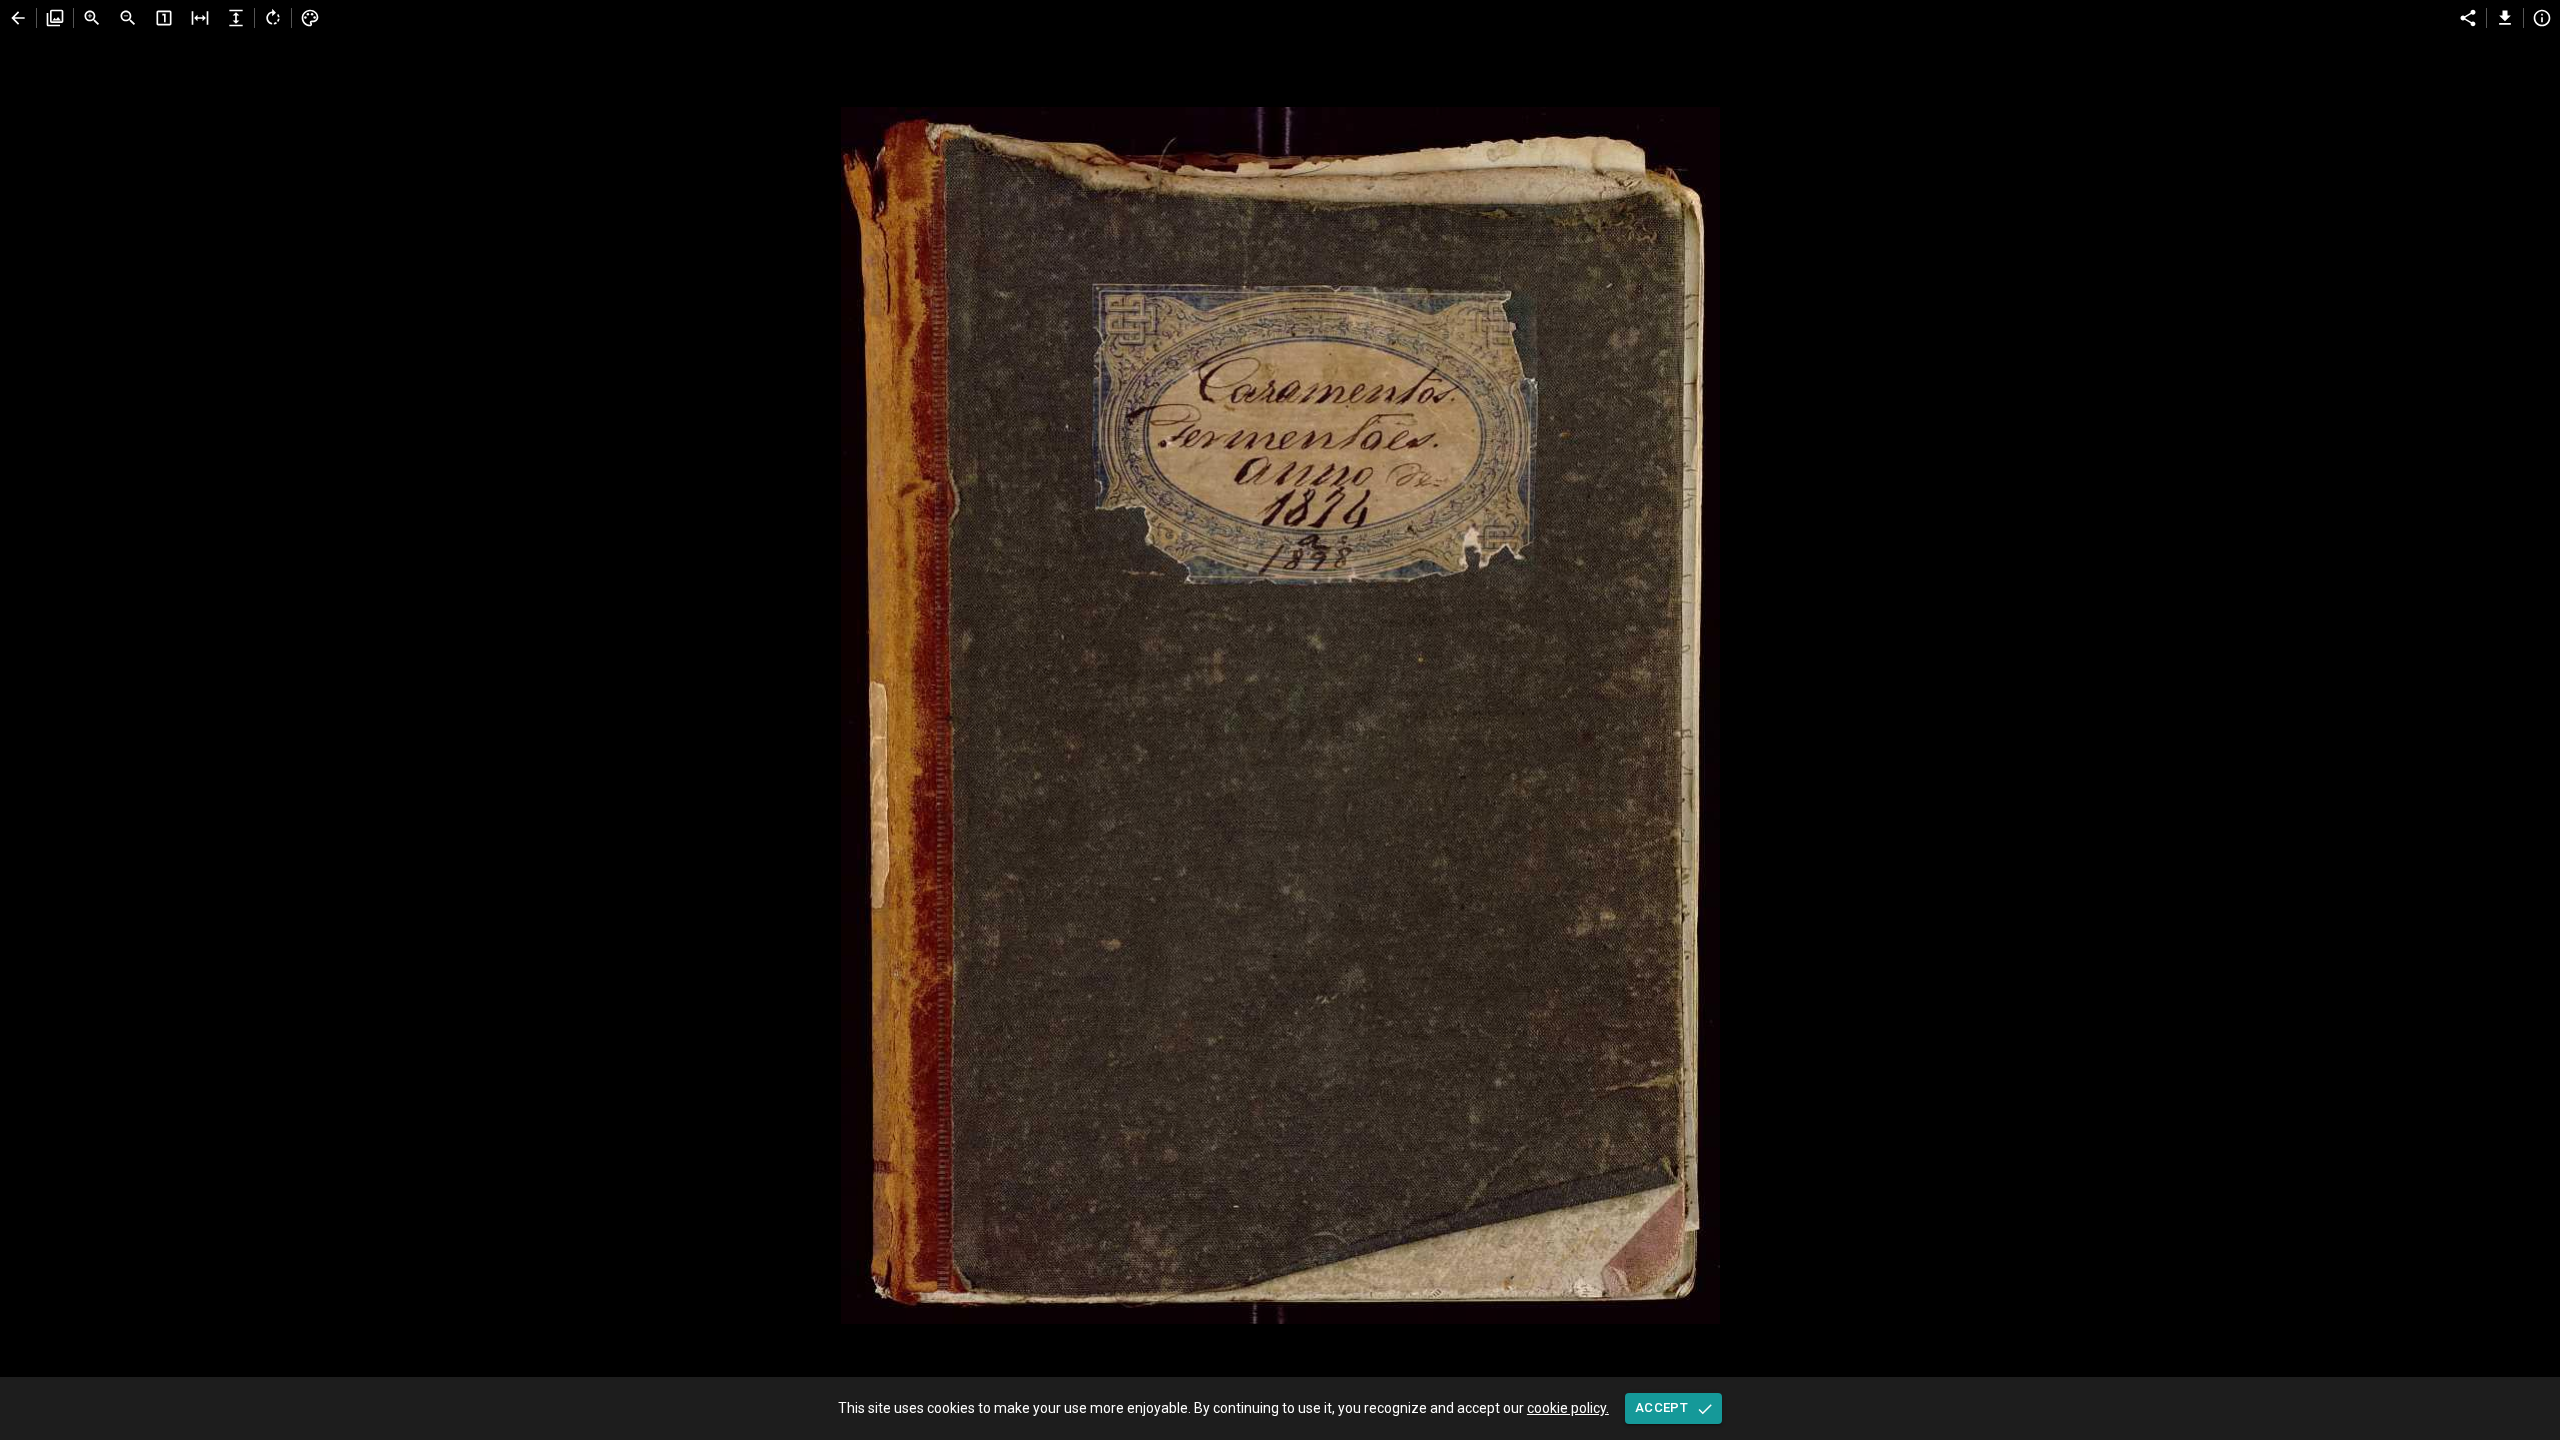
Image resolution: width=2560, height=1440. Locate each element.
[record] (18, 18)
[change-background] (310, 18)
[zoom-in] (92, 18)
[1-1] (164, 18)
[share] (2468, 18)
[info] (2542, 18)
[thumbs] (55, 18)
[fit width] (200, 18)
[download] (2505, 18)
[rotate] (273, 18)
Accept (1661, 1407)
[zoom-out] (128, 18)
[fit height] (236, 18)
